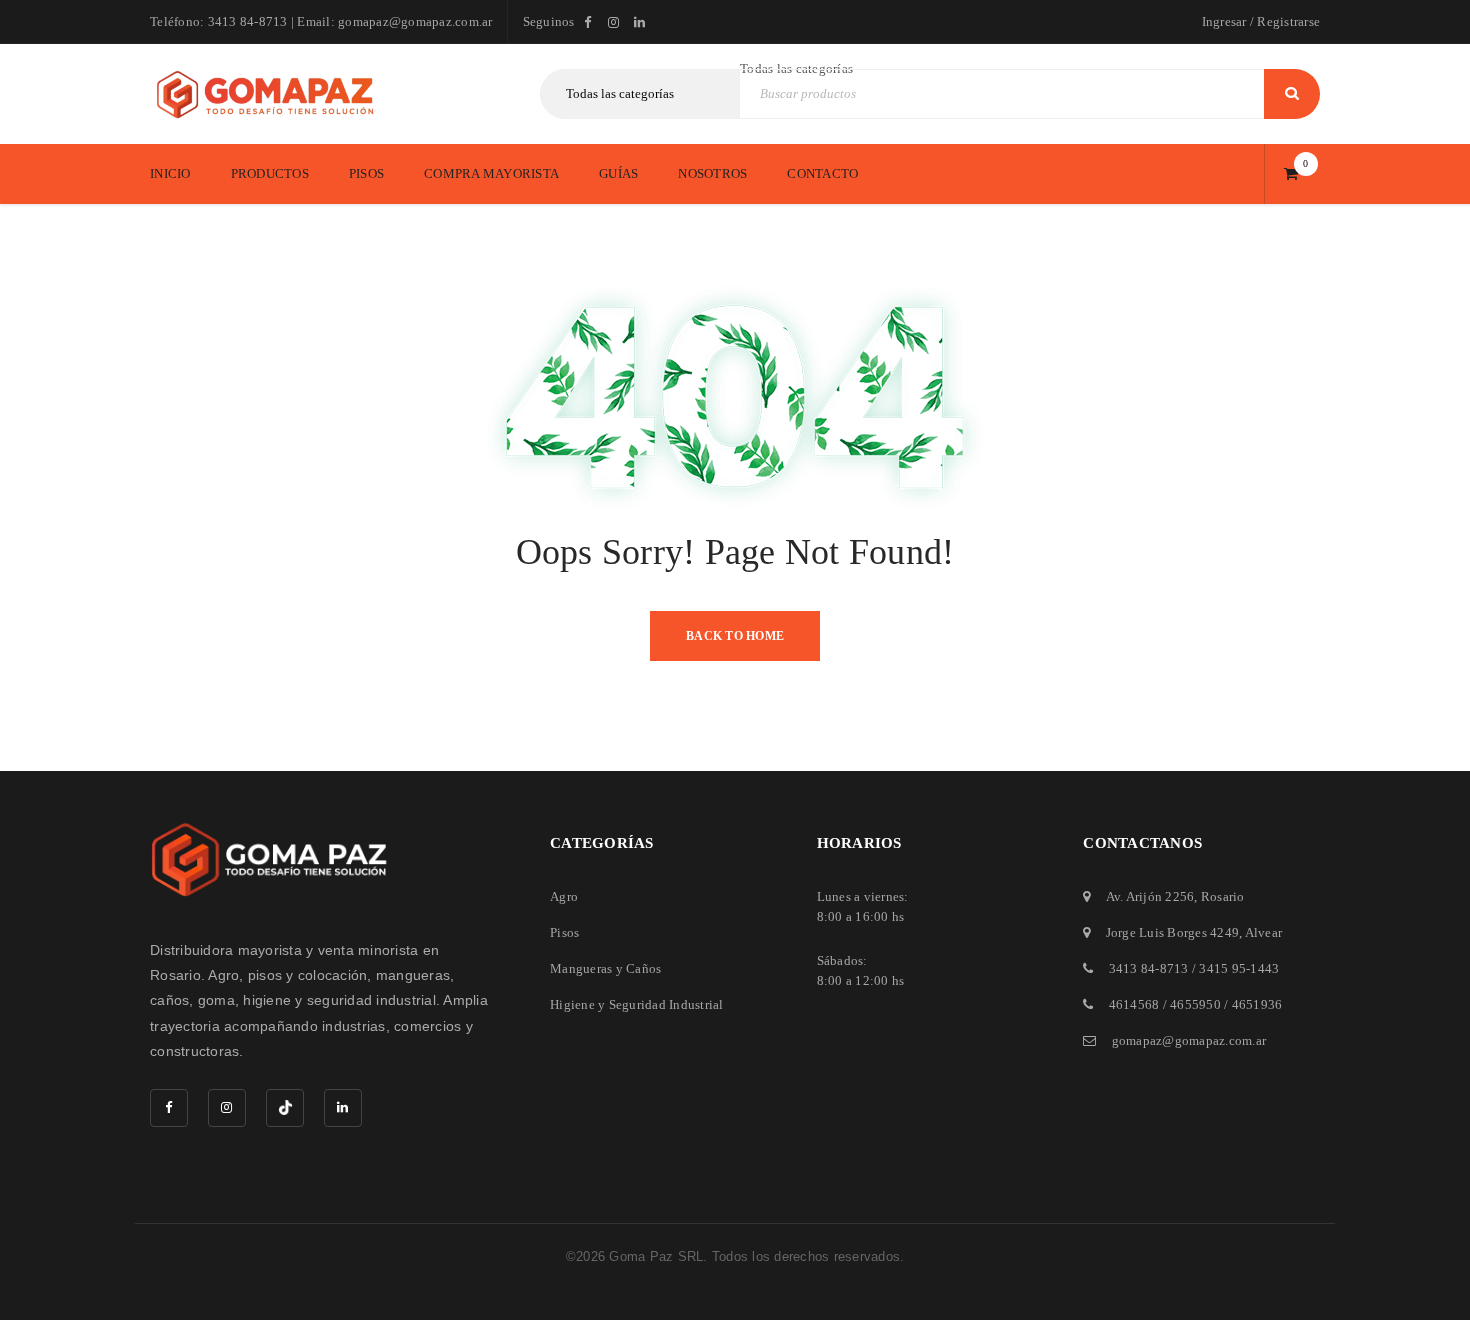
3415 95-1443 (1239, 968)
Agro (564, 896)
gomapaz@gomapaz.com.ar (1189, 1040)
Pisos (564, 932)
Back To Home (735, 636)
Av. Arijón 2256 (1150, 896)
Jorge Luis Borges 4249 (1173, 932)
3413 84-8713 (1149, 968)
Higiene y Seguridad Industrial (637, 1004)
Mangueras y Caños (605, 968)
